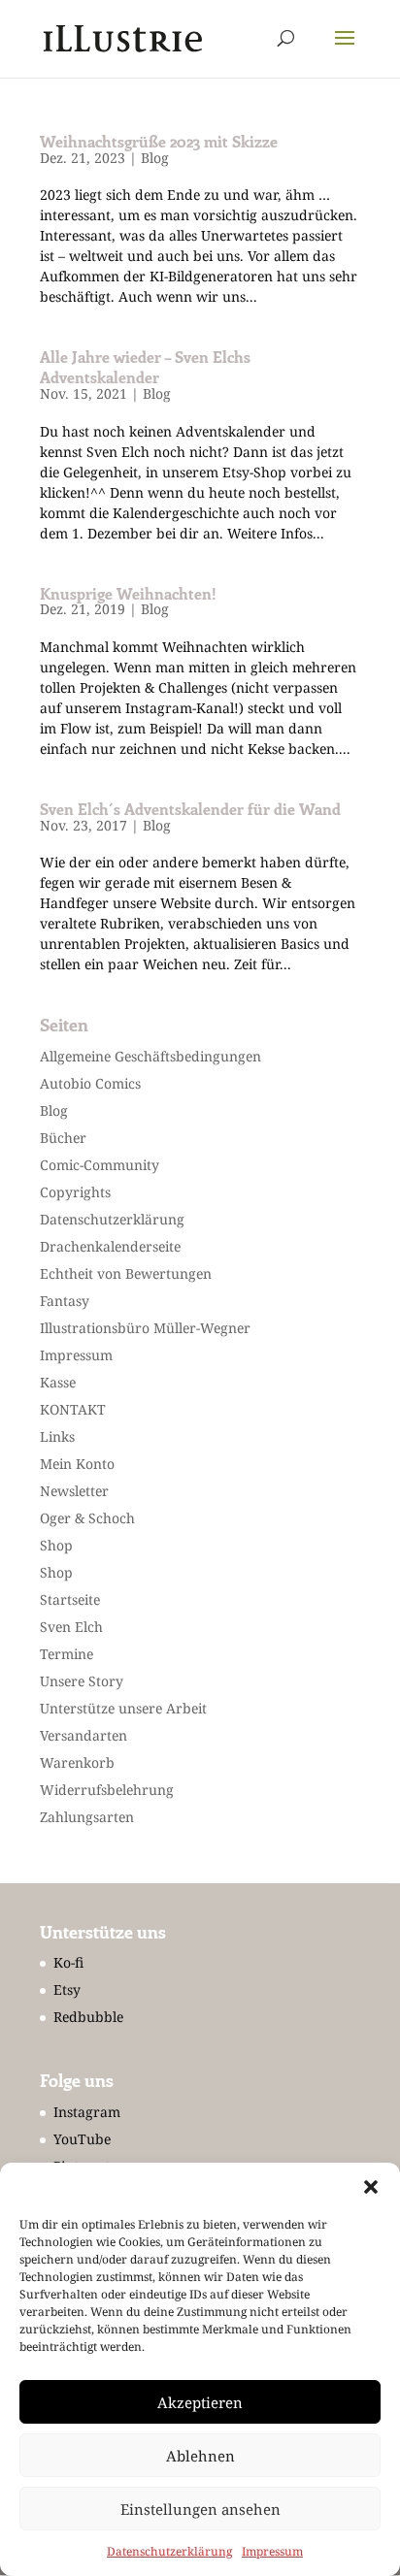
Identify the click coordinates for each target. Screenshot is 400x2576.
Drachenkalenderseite (110, 1246)
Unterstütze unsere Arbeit (123, 1708)
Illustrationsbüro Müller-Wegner (145, 1328)
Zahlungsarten (87, 1817)
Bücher (63, 1138)
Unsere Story (82, 1681)
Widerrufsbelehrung (107, 1790)
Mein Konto (77, 1464)
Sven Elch (71, 1627)
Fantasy (65, 1301)
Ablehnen (200, 2456)
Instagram (87, 2112)
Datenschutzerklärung (169, 2551)
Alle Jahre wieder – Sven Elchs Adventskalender (145, 367)
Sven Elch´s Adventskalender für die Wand (190, 809)
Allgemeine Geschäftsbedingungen (150, 1056)
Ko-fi (68, 1962)
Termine (67, 1654)
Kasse (58, 1382)
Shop (56, 1545)
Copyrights (75, 1192)
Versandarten (83, 1735)
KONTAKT (73, 1409)
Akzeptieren (200, 2402)
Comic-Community (100, 1165)
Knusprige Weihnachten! (128, 593)
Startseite (70, 1599)
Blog (155, 158)
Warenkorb (77, 1762)
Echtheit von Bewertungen (126, 1273)
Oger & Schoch (87, 1518)
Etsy (67, 1989)
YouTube (82, 2139)
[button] (371, 2187)
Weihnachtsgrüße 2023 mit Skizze (159, 141)
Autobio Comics (90, 1083)
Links (57, 1436)
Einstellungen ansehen (200, 2509)
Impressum (272, 2551)
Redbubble (88, 2017)
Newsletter (74, 1491)
